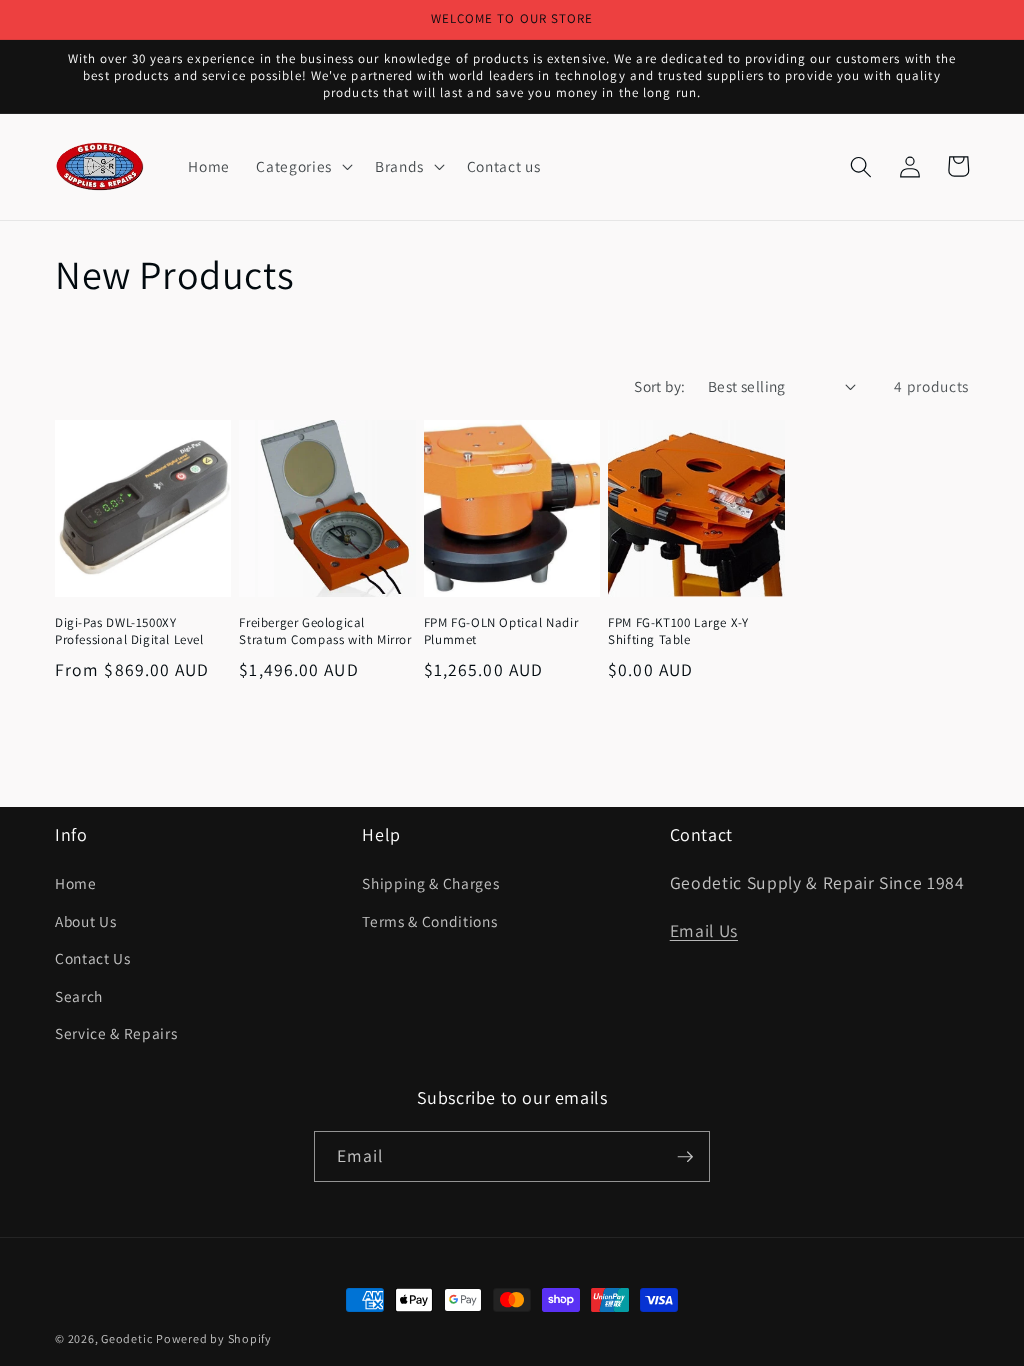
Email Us (704, 930)
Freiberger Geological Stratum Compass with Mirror (325, 631)
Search (79, 996)
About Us (85, 921)
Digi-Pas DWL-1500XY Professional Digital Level (129, 631)
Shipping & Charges (430, 883)
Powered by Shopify (214, 1338)
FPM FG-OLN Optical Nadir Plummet (501, 631)
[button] (302, 167)
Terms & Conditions (429, 921)
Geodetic (126, 1338)
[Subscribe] (685, 1157)
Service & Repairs (116, 1033)
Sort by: (660, 386)
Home (76, 883)
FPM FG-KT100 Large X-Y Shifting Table (678, 631)
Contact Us (93, 958)
